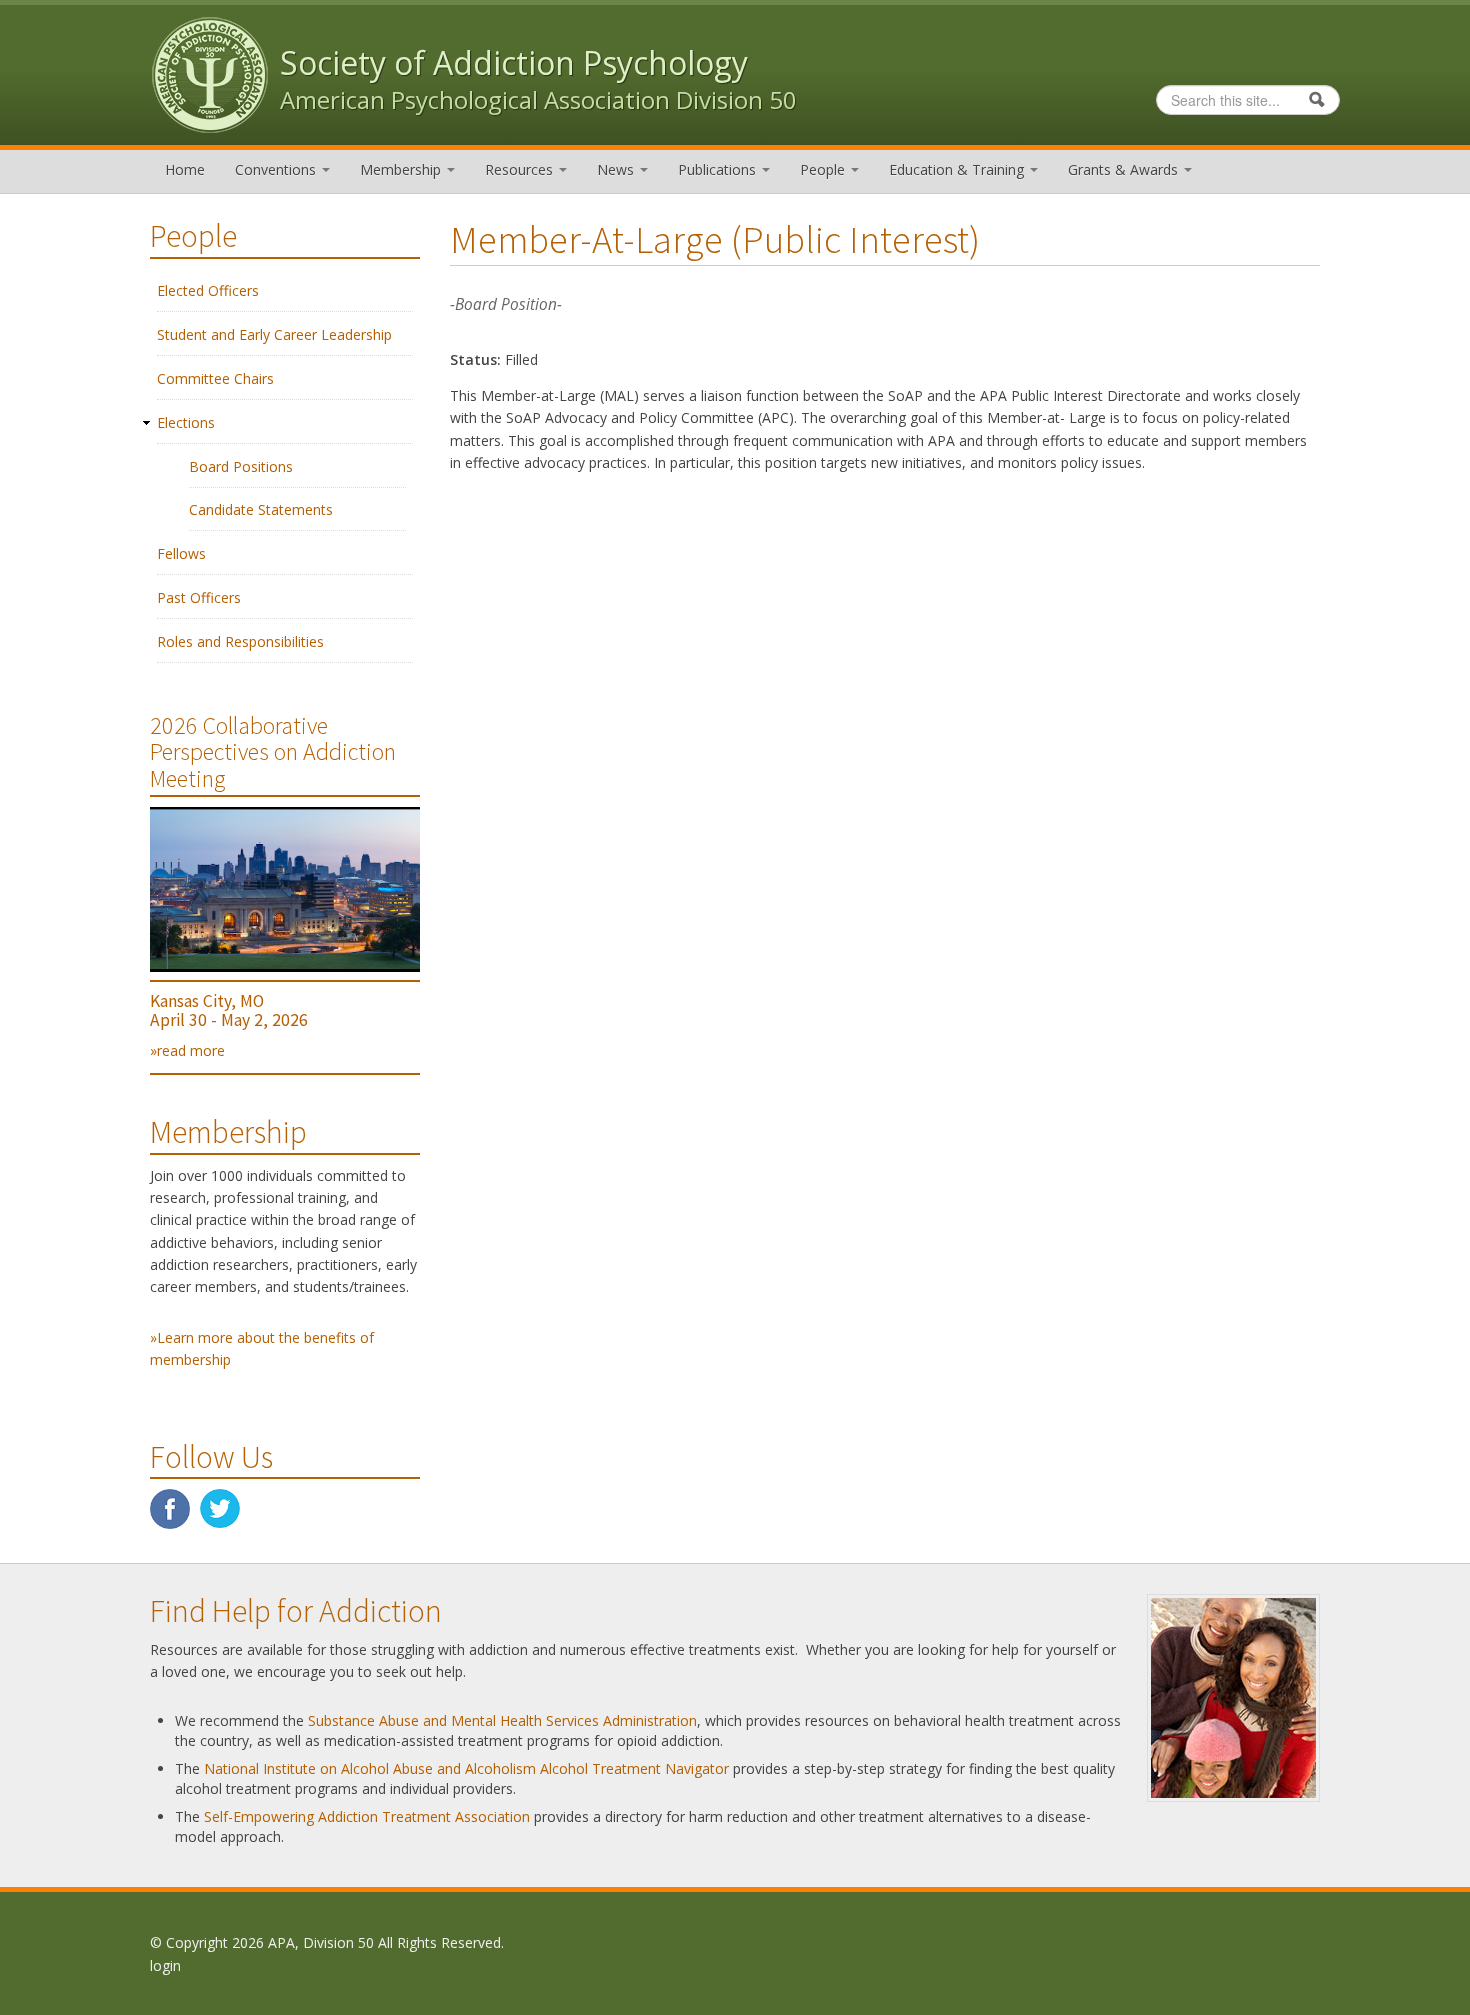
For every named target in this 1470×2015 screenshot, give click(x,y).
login (165, 1965)
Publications (719, 169)
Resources (521, 169)
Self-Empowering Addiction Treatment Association (367, 1816)
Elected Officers (208, 290)
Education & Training (958, 169)
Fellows (181, 553)
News (617, 169)
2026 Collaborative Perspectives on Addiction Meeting (273, 752)
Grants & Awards (1125, 169)
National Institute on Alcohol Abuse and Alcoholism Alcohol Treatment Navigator (466, 1768)
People (824, 169)
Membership (402, 169)
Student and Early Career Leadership (274, 334)
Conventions (277, 169)
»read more (187, 1050)
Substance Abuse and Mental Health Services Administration (502, 1720)
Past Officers (199, 597)
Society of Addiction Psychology (514, 62)
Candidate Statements (261, 509)
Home (185, 169)
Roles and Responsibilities (240, 641)
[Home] (210, 73)
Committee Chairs (215, 378)
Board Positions (241, 466)
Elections (186, 422)
